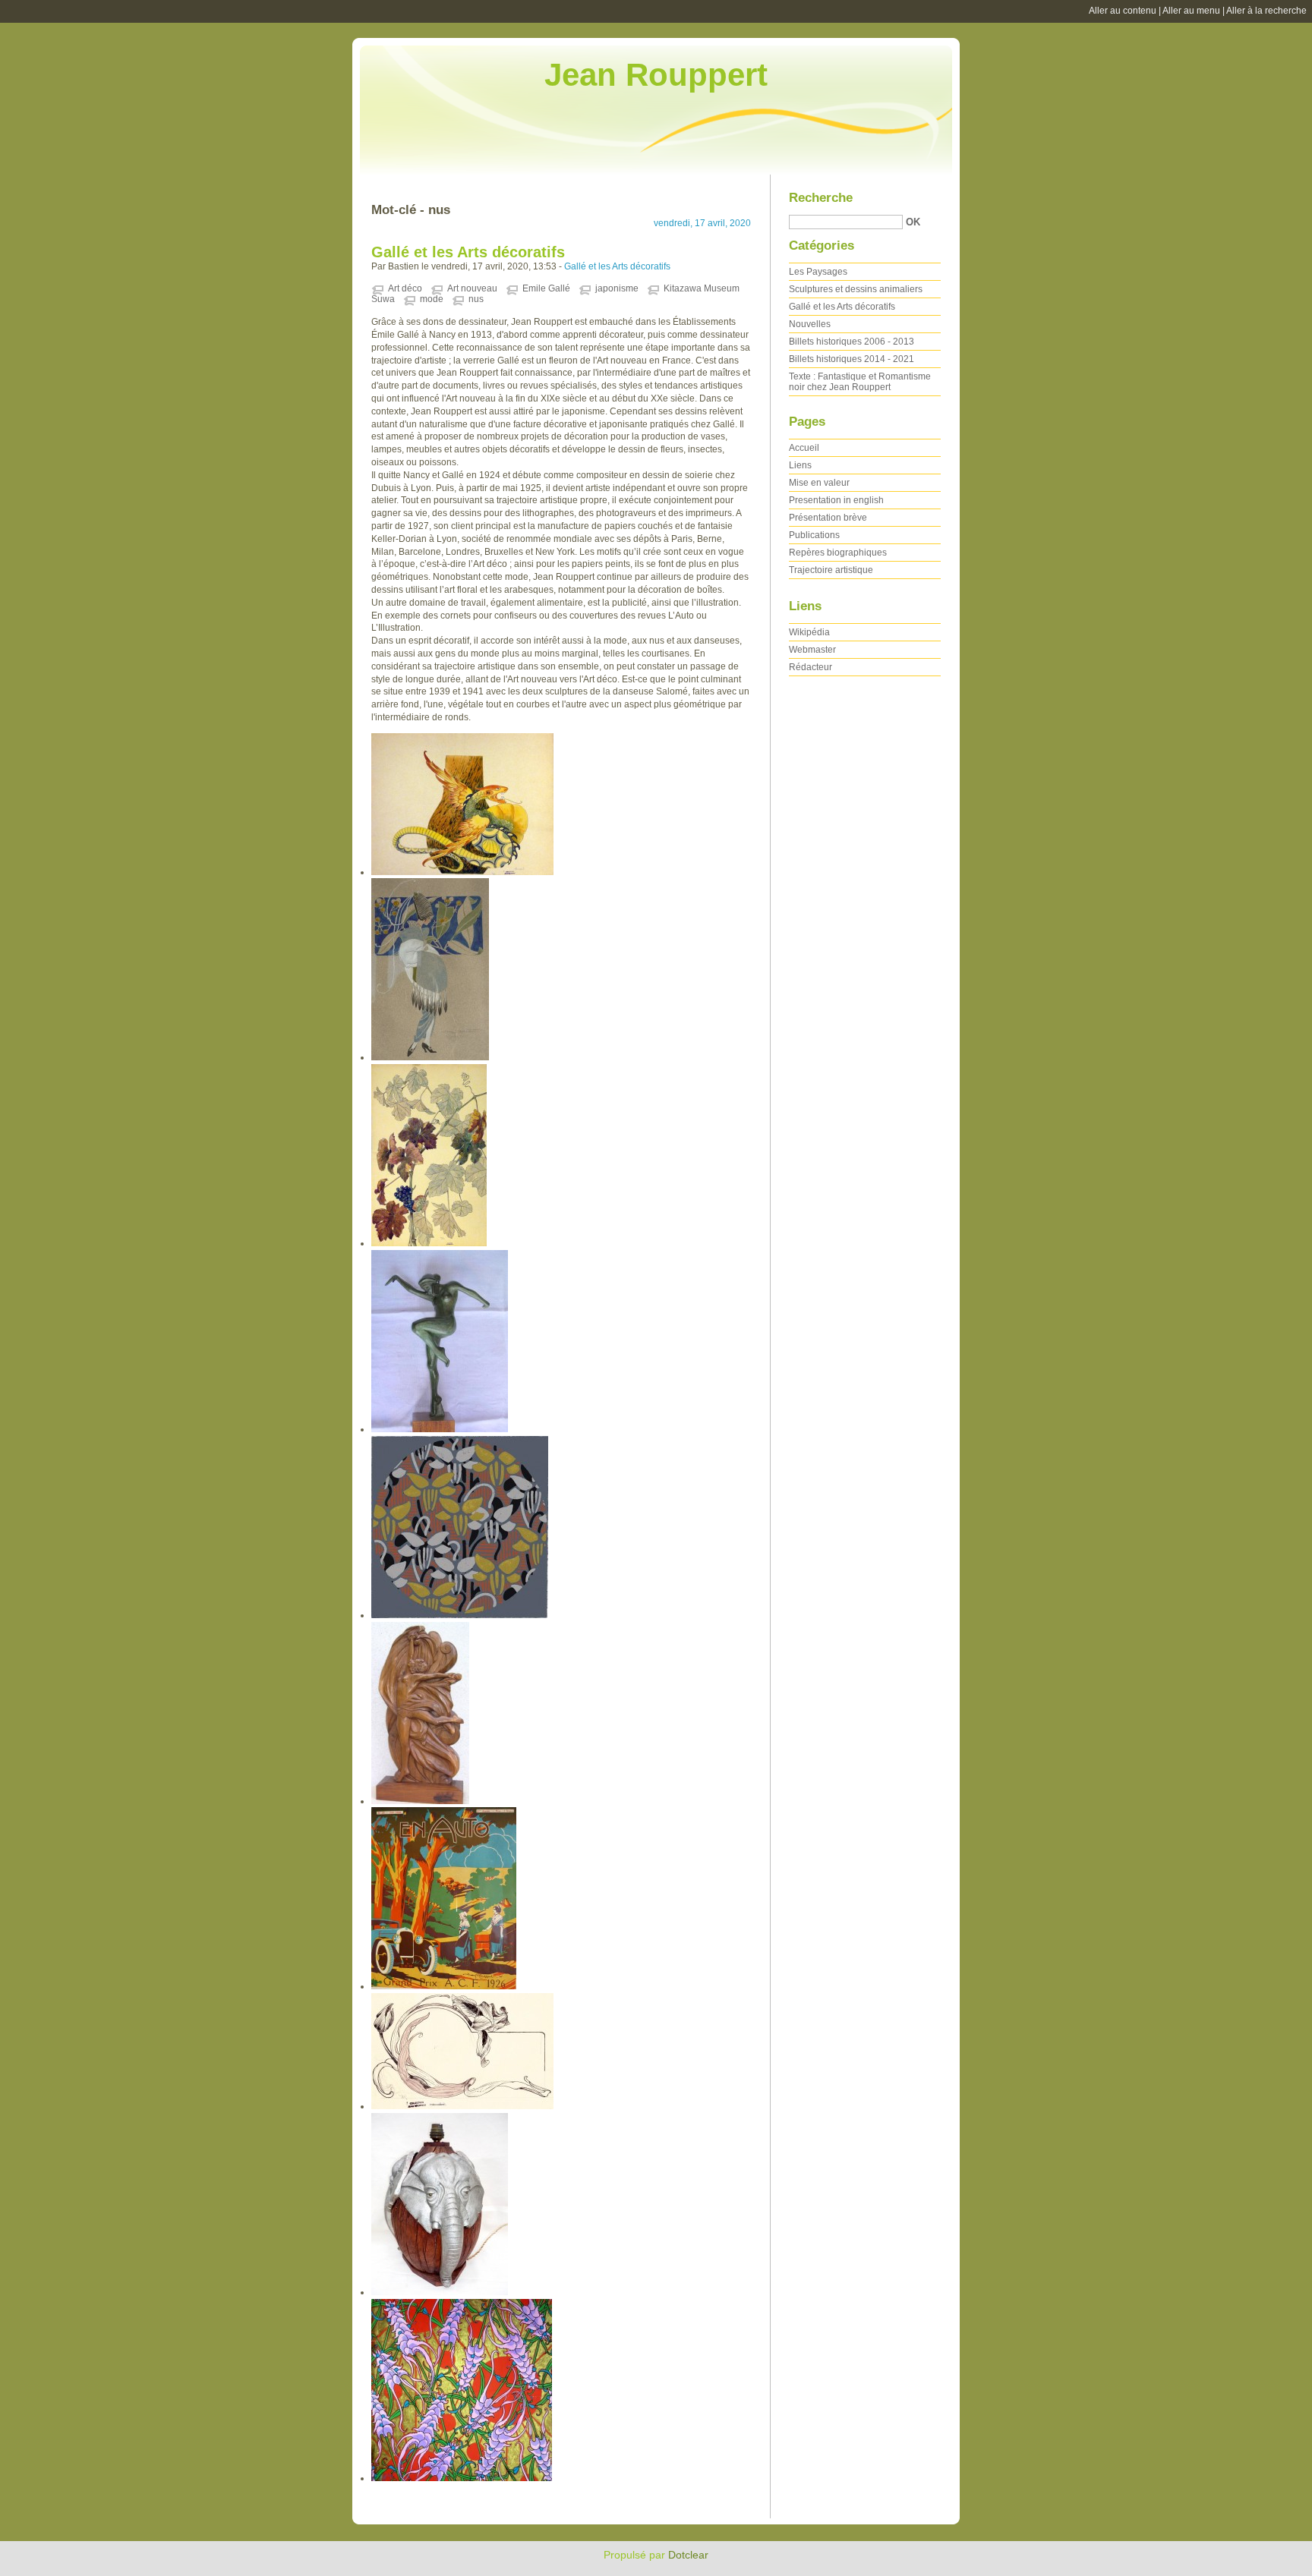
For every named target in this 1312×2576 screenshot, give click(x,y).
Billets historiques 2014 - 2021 (852, 359)
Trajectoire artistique (831, 570)
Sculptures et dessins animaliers (856, 289)
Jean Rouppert (656, 75)
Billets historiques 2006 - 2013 (852, 342)
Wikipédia (809, 632)
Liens (800, 465)
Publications (814, 535)
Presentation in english (836, 500)
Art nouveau (472, 288)
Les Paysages (818, 272)
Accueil (804, 448)
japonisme (617, 288)
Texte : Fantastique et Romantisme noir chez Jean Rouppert (860, 382)
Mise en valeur (819, 483)
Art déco (405, 288)
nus (476, 299)
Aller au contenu (1123, 11)
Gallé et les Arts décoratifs (468, 252)
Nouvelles (810, 324)
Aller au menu (1191, 11)
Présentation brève (828, 518)
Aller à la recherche (1266, 11)
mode (432, 299)
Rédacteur (811, 667)
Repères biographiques (838, 553)
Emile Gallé (546, 288)
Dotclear (688, 2555)
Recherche (821, 198)
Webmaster (812, 650)
